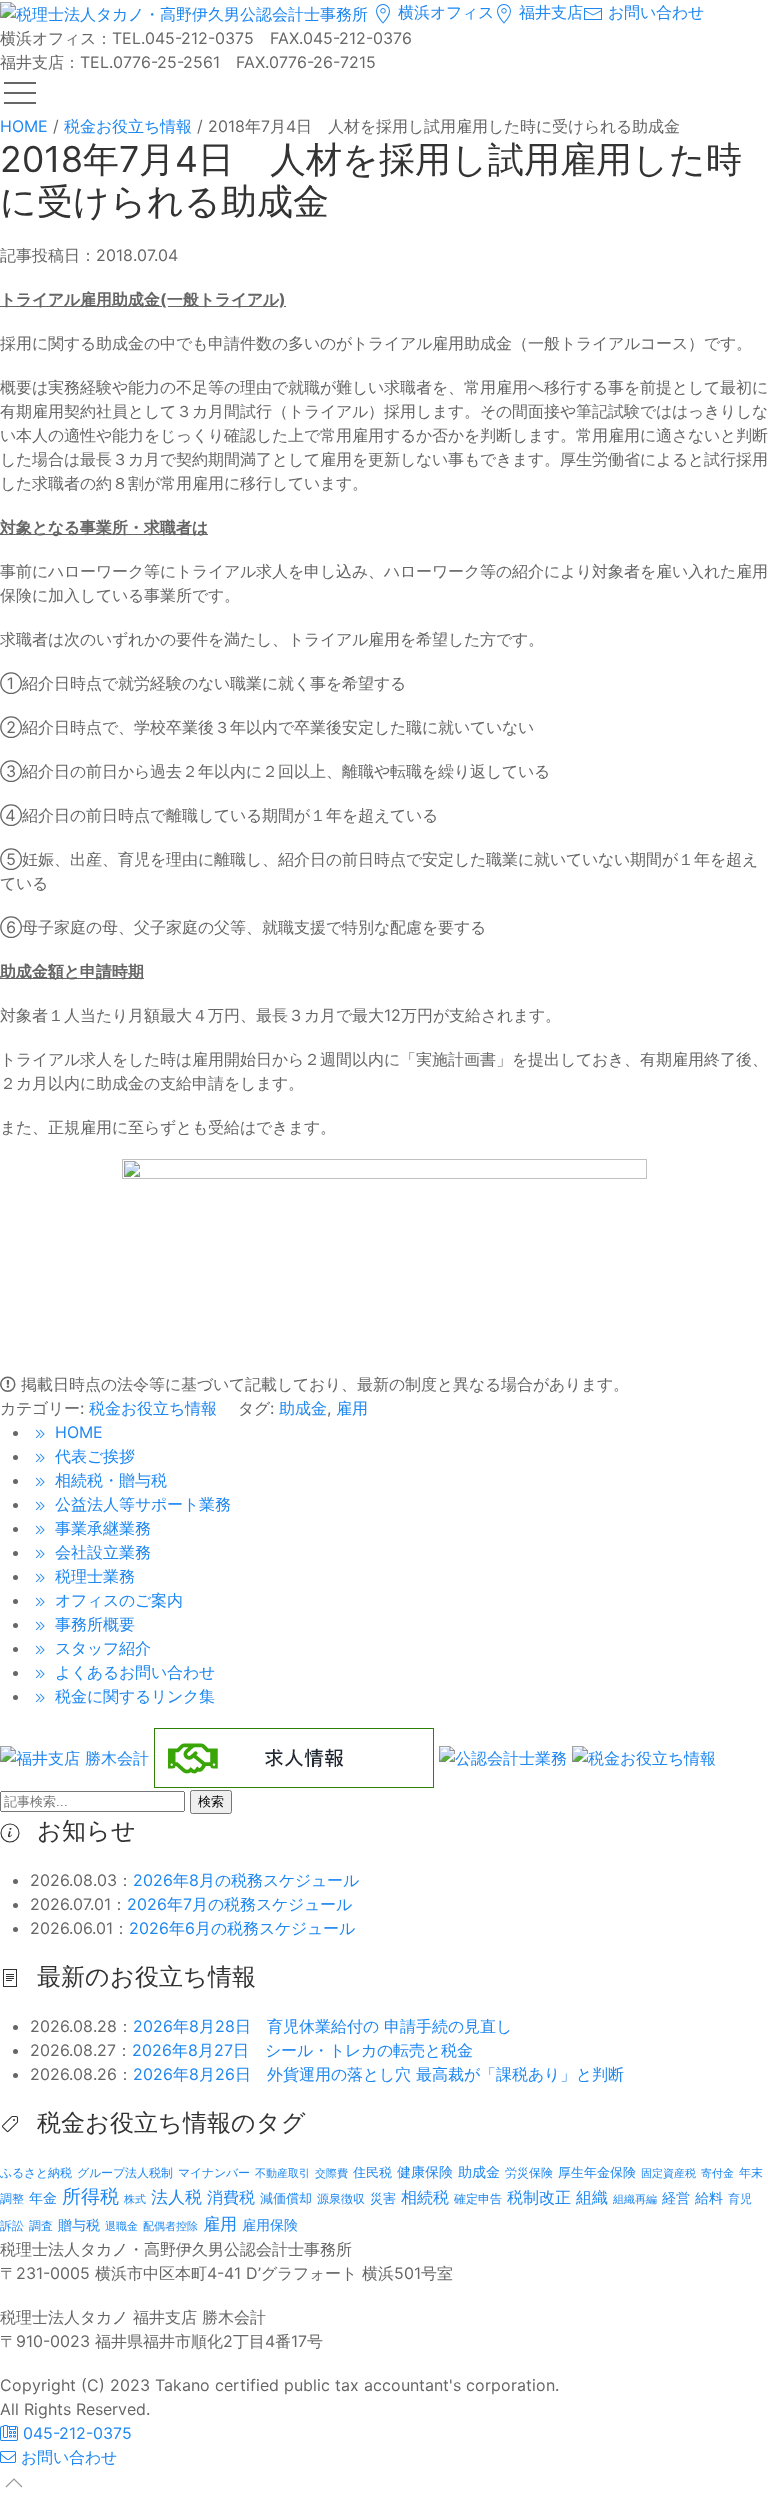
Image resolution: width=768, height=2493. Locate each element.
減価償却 (286, 2198)
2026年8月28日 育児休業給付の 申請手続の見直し (322, 2026)
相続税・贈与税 (108, 1480)
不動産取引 (282, 2173)
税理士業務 (92, 1576)
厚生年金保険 (597, 2172)
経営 (676, 2197)
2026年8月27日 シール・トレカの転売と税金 (302, 2050)
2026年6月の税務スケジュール (242, 1928)
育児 (740, 2199)
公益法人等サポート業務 (140, 1504)
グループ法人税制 (125, 2173)
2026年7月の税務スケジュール (239, 1904)
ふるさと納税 (36, 2172)
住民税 (372, 2172)
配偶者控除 (170, 2226)
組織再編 (635, 2199)
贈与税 (79, 2224)
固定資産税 (668, 2173)
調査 (41, 2226)
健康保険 (425, 2171)
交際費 (331, 2173)
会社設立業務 (100, 1552)
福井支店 (548, 12)
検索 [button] (211, 1801)
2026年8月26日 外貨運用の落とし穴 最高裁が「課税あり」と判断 (378, 2074)
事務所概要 (92, 1624)
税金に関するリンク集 (132, 1696)
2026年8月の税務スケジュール (246, 1880)
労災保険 (529, 2172)
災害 (383, 2198)
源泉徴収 (341, 2198)
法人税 (176, 2196)
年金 (43, 2197)
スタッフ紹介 (100, 1648)
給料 (709, 2197)
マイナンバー (214, 2172)
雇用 (352, 1408)
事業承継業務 (100, 1528)
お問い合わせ (653, 12)
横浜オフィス (443, 12)
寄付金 (717, 2173)
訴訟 (12, 2225)
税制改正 (539, 2197)
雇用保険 (270, 2224)
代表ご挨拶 (92, 1456)
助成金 (303, 1408)
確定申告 (478, 2199)
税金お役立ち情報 (153, 1408)
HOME (76, 1432)
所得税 (90, 2196)
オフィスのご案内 (116, 1600)
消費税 (231, 2197)
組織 (592, 2197)
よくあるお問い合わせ (132, 1672)
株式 (135, 2199)
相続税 (425, 2197)
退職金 (121, 2226)
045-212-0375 (75, 2433)
